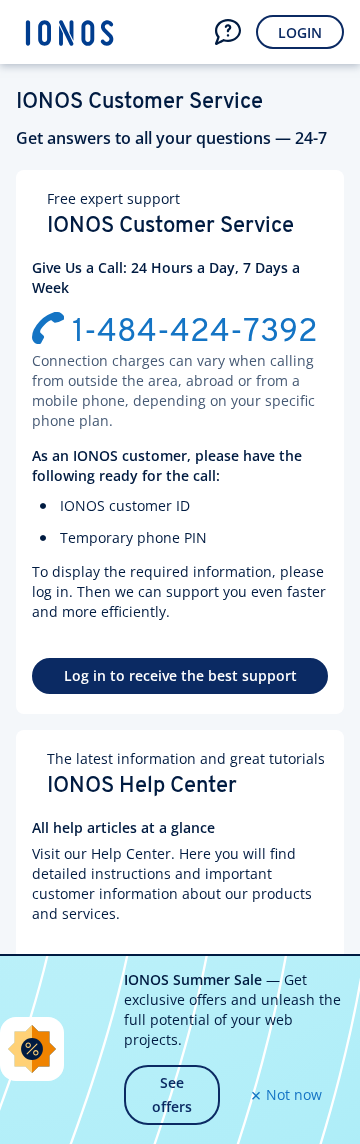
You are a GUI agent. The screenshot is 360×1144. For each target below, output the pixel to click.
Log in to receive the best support (180, 675)
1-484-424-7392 (195, 333)
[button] (228, 32)
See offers (172, 1094)
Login (300, 32)
